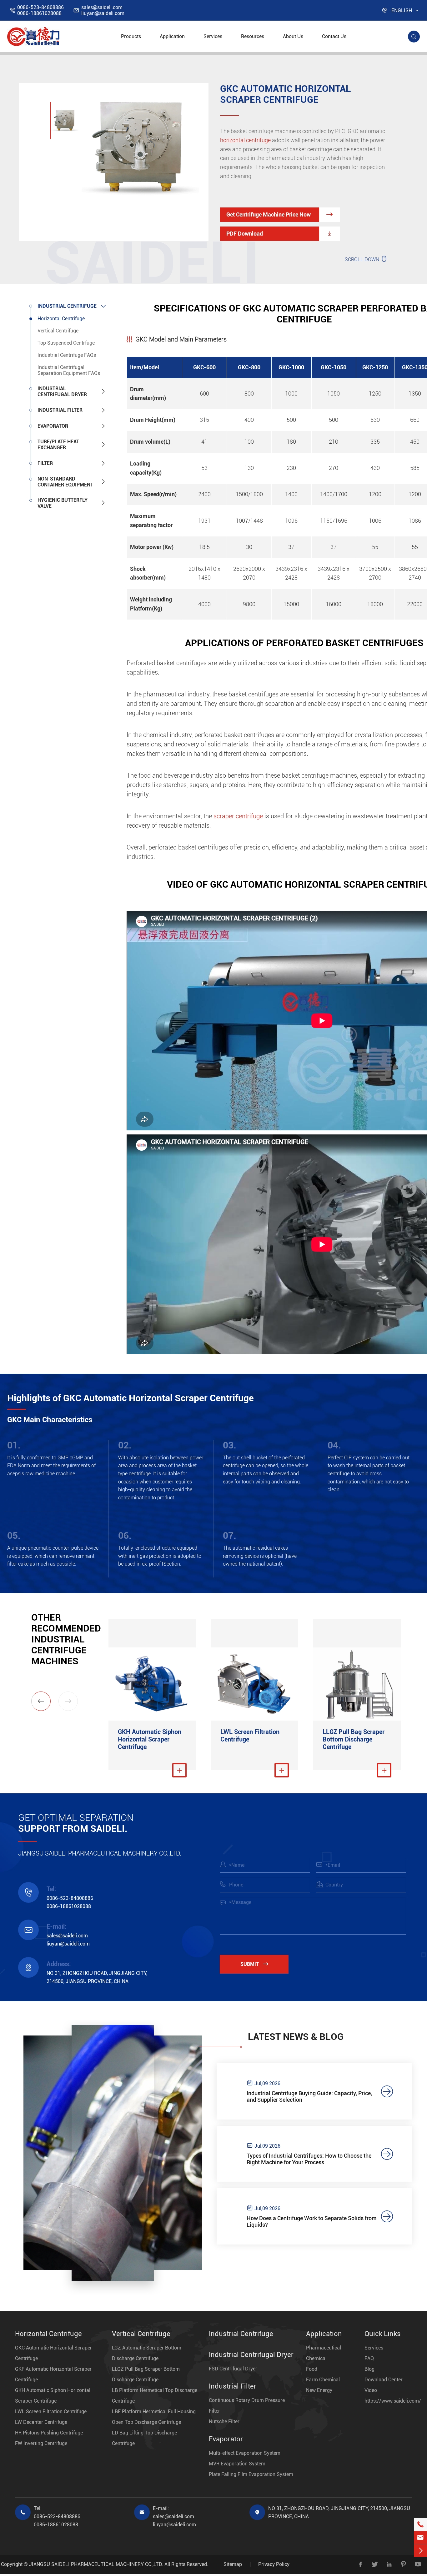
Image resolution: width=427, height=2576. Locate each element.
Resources (253, 36)
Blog (369, 2369)
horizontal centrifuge (245, 140)
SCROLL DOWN (366, 259)
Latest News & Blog (296, 2037)
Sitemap (233, 2564)
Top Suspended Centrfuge (66, 343)
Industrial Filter (60, 410)
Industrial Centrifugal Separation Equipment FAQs (69, 370)
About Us (293, 36)
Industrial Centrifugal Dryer (62, 391)
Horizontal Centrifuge (61, 319)
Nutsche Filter (224, 2422)
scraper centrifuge (238, 816)
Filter (45, 463)
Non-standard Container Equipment (65, 482)
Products (131, 36)
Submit (254, 1964)
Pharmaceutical (324, 2348)
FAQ (369, 2358)
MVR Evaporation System (237, 2464)
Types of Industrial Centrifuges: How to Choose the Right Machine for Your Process (309, 2159)
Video (371, 2390)
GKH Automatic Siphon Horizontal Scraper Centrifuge (150, 1739)
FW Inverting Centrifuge (41, 2443)
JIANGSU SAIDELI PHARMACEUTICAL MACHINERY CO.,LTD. (96, 2564)
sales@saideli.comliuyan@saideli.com (103, 10)
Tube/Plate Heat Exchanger (58, 445)
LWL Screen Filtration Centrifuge (250, 1736)
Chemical (316, 2358)
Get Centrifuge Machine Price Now (280, 214)
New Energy (319, 2390)
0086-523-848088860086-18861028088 (40, 10)
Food (312, 2369)
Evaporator (53, 426)
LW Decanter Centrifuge (41, 2422)
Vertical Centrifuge (58, 331)
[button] (41, 1701)
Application (172, 36)
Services (213, 36)
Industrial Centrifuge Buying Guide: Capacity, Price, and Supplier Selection (309, 2096)
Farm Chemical (323, 2380)
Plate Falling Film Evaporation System (251, 2474)
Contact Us (334, 36)
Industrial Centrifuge (67, 306)
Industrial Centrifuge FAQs (67, 355)
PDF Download (280, 234)
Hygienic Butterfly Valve (63, 503)
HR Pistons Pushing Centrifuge (49, 2433)
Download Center (384, 2380)
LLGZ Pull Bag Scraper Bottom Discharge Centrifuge (354, 1739)
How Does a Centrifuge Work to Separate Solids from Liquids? (312, 2221)
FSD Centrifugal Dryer (233, 2369)
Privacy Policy (274, 2564)
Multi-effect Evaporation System (245, 2453)
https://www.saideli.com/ (393, 2401)
